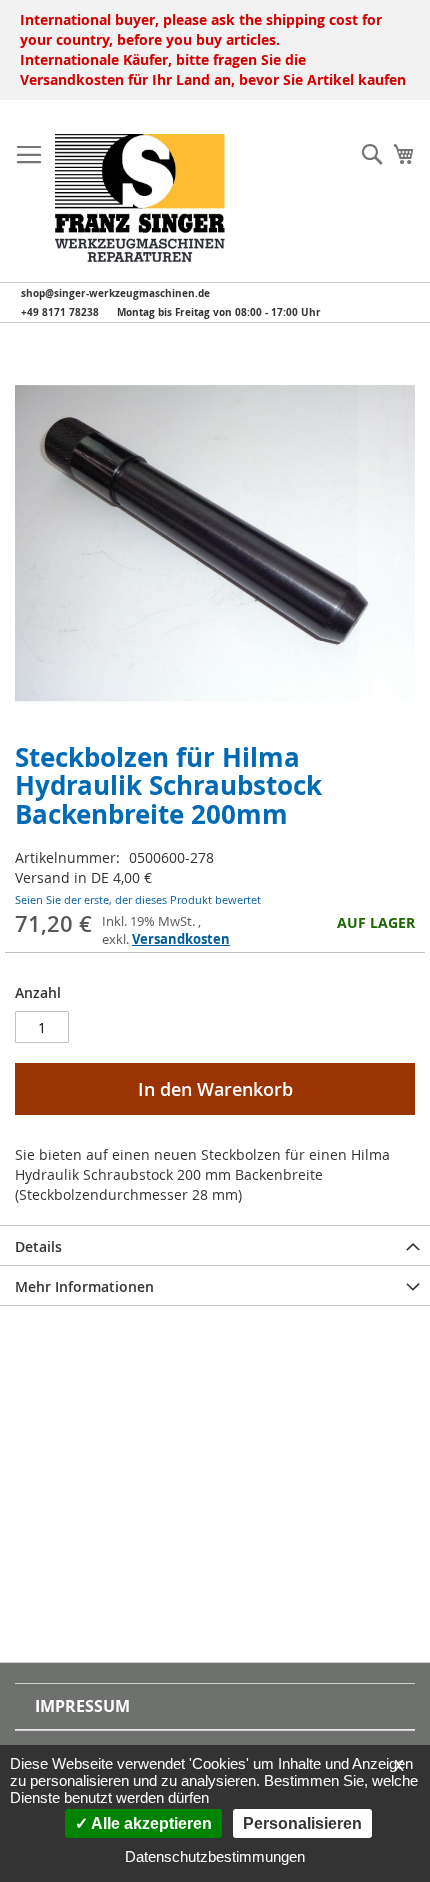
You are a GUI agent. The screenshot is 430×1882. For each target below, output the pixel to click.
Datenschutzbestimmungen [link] (215, 1856)
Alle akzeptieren (150, 1823)
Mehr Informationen (84, 1286)
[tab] (215, 1245)
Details (38, 1246)
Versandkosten (181, 939)
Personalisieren (302, 1823)
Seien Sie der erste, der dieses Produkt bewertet (138, 899)
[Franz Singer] (140, 198)
